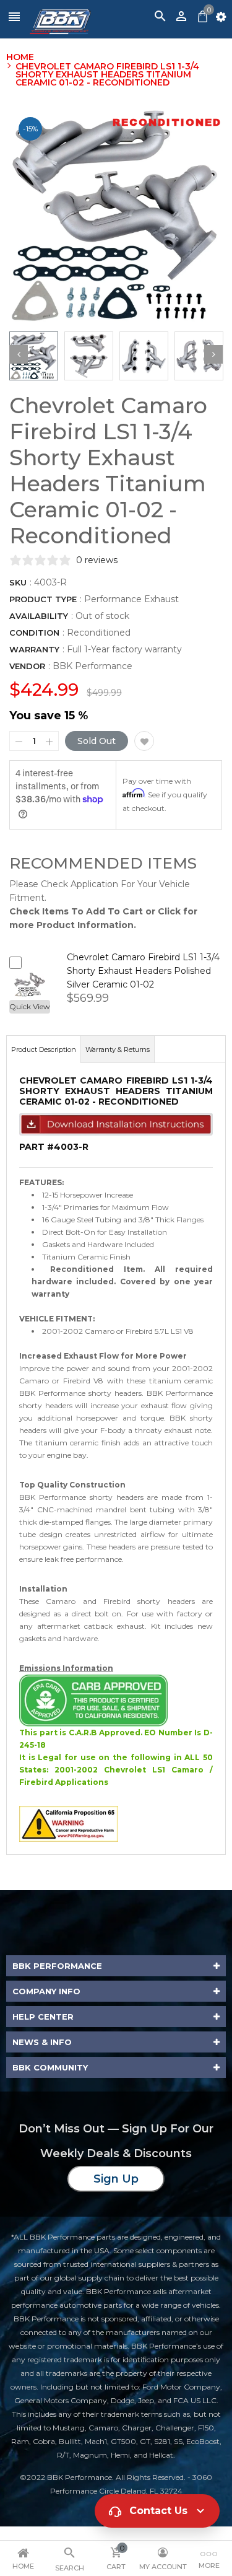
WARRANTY (34, 649)
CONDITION (34, 633)
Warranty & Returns (118, 1049)
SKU (18, 582)
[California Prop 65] (69, 1823)
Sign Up (116, 2179)
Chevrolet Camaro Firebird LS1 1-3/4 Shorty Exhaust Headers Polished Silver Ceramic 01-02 (143, 971)
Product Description (44, 1049)
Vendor (27, 666)
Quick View (30, 1006)
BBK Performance (92, 666)
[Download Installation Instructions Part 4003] (116, 1124)
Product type (43, 599)
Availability (39, 616)
